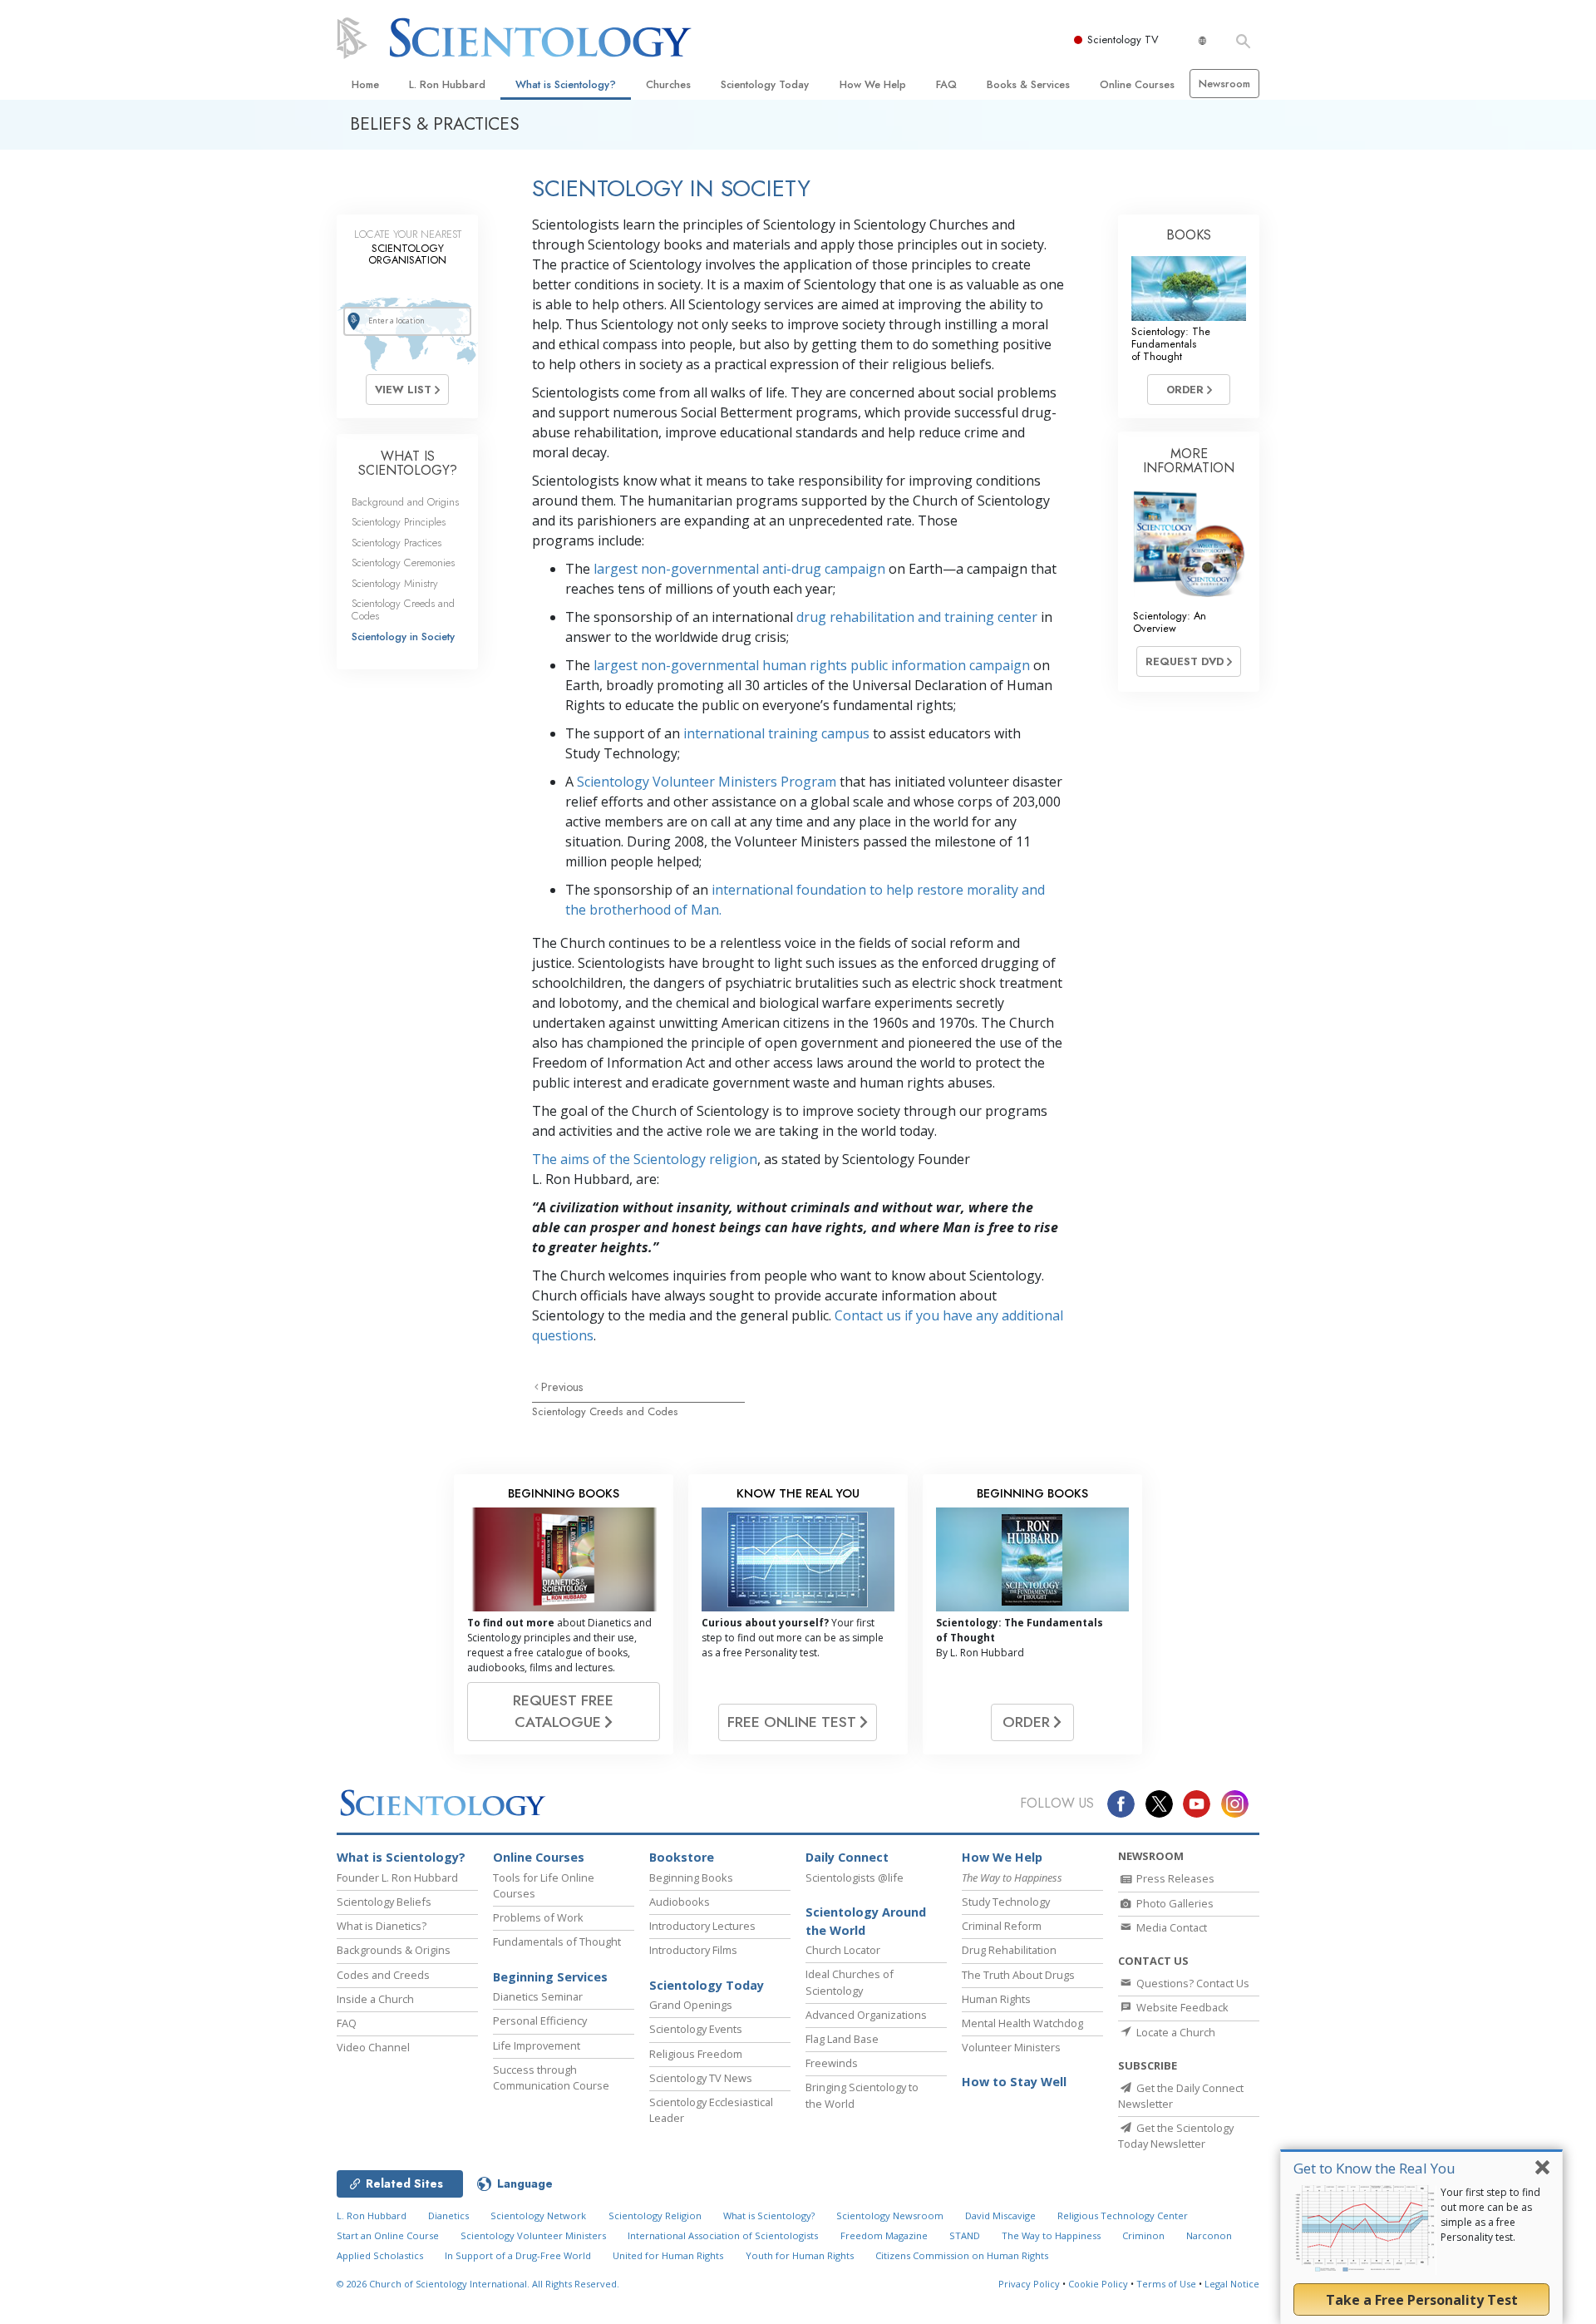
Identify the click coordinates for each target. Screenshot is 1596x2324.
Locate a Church (1175, 2032)
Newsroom (1224, 84)
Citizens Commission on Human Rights (962, 2255)
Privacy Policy (1029, 2284)
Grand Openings (691, 2005)
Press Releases (1174, 1878)
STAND (965, 2235)
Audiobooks (680, 1902)
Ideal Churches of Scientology (850, 1982)
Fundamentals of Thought (557, 1942)
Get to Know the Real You (1374, 2168)
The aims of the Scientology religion (645, 1159)
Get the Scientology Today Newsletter (1176, 2136)
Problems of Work (538, 1917)
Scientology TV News (701, 2078)
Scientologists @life (855, 1877)
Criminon (1143, 2235)
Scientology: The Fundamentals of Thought (1171, 344)
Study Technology (1006, 1902)
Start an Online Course (388, 2235)
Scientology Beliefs (384, 1902)
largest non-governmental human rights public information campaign (812, 665)
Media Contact (1170, 1927)
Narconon (1209, 2235)
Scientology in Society (403, 637)
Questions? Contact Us (1192, 1983)
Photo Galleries (1174, 1903)
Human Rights (996, 1999)
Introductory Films (693, 1950)
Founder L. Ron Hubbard (397, 1877)
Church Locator (843, 1950)
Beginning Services (550, 1977)
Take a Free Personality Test (1422, 2300)
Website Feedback (1181, 2007)
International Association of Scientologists (723, 2235)
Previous (562, 1387)
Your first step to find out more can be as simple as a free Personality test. (1490, 2215)
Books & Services (1028, 84)
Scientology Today (765, 84)
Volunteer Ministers (1011, 2047)
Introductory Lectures (702, 1926)
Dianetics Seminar (538, 1996)
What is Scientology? (566, 84)
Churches (668, 84)
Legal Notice (1232, 2284)
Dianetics (448, 2215)
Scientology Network (538, 2215)
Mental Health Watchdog (1022, 2023)
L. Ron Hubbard (447, 84)
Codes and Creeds (383, 1975)
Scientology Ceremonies (403, 562)
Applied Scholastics (380, 2255)
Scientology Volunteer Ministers (533, 2235)
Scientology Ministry (395, 583)
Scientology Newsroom (890, 2215)
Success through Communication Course (551, 2077)
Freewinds (832, 2063)
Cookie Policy (1098, 2284)
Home (365, 84)
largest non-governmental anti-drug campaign (739, 569)
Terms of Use (1166, 2284)
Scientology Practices (397, 543)
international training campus (776, 733)
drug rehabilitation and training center (917, 617)
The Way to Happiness (1051, 2235)
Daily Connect (847, 1857)
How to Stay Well (1014, 2082)
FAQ (946, 84)
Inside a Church (375, 1999)
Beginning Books (691, 1877)
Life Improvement (537, 2045)
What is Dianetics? (382, 1926)
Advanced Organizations (866, 2015)
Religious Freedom (696, 2054)
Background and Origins (405, 502)
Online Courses (1137, 84)
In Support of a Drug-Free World (518, 2255)
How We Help (873, 84)
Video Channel (373, 2047)
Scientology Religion (655, 2215)
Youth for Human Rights (800, 2255)
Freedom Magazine (884, 2235)
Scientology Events (696, 2029)
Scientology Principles (399, 522)
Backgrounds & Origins (394, 1950)
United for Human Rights (668, 2255)
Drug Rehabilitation (1009, 1950)
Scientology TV (1123, 39)
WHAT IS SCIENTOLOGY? (408, 464)
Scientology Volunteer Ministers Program (707, 782)
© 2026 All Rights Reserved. (478, 2284)
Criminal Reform (1002, 1926)
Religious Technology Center (1123, 2215)
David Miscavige (1000, 2215)
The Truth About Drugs (1018, 1975)
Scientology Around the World (866, 1921)
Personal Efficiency (540, 2021)
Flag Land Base (842, 2039)
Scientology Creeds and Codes (605, 1411)
